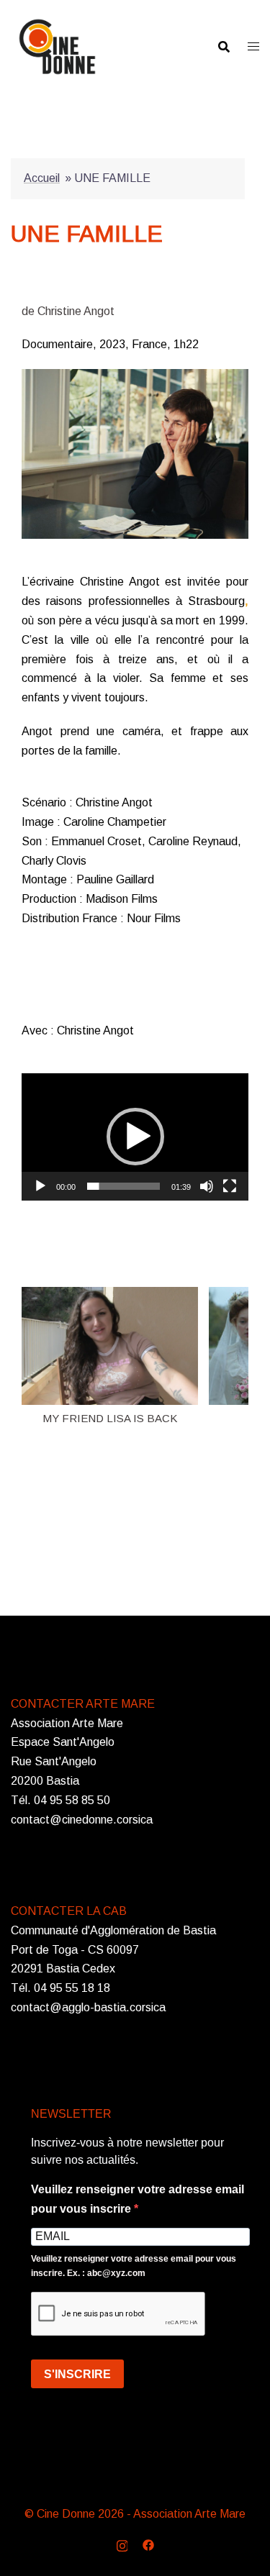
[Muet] (207, 1186)
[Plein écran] (230, 1186)
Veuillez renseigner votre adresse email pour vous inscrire (138, 2199)
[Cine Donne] (57, 46)
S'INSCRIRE (77, 2374)
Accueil (42, 178)
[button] (135, 1137)
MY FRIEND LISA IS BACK (110, 1418)
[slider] (123, 1186)
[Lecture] (40, 1186)
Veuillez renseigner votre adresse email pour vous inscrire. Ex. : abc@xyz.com (134, 2266)
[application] (135, 1137)
